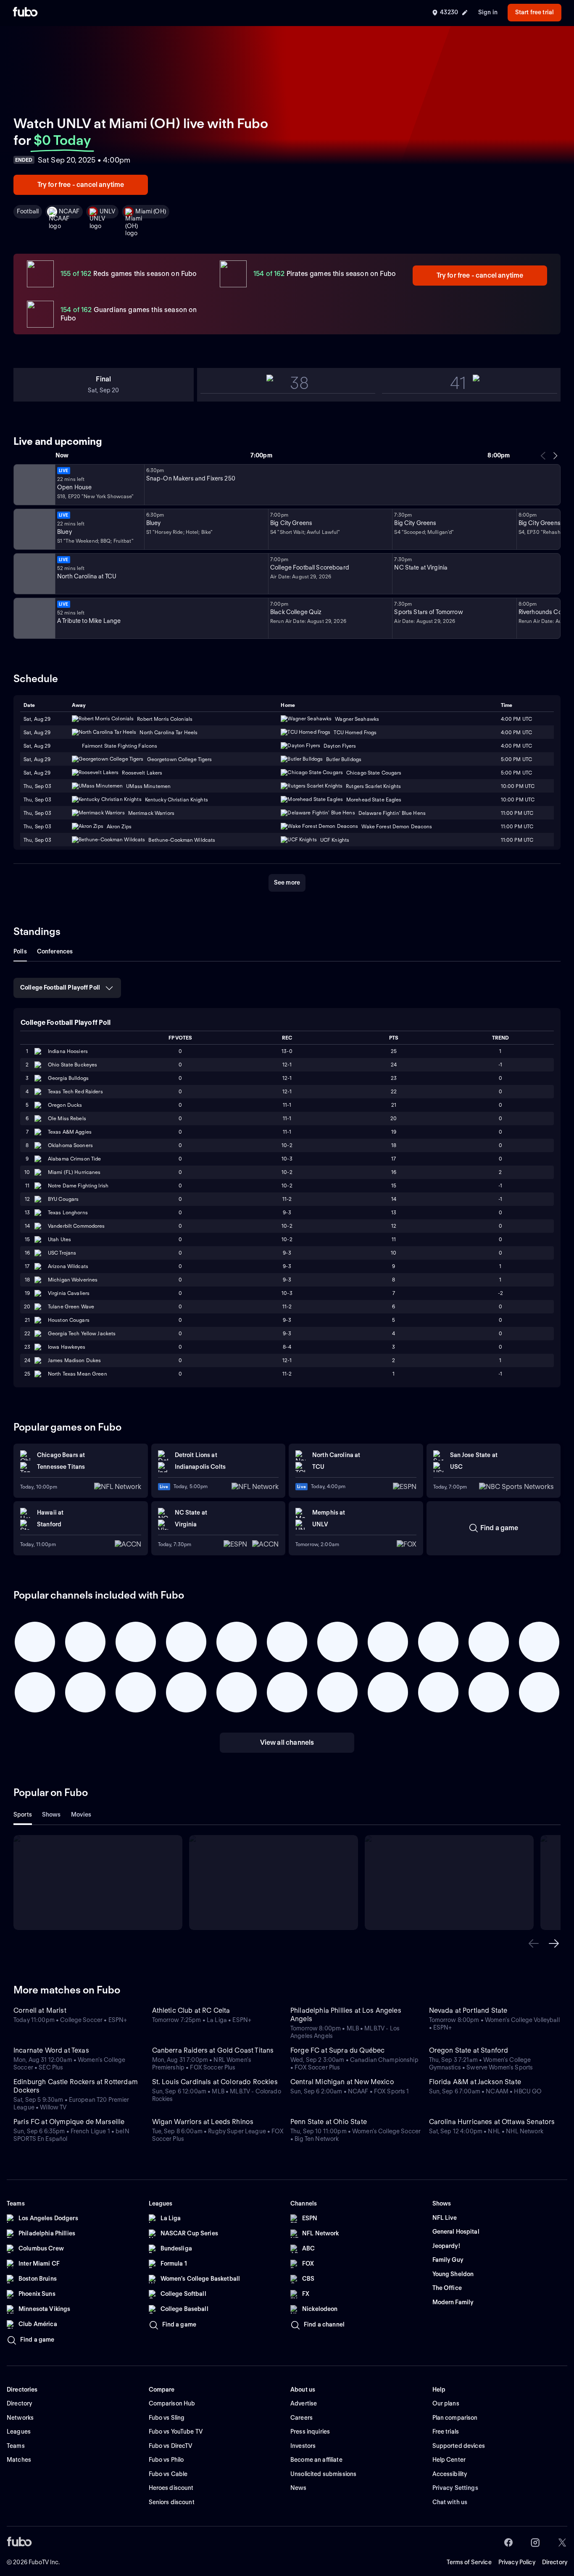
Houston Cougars (69, 1320)
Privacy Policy (517, 2562)
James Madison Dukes (74, 1360)
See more (287, 882)
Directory (555, 2562)
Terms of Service (469, 2562)
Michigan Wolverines (73, 1280)
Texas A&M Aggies (70, 1132)
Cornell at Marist (40, 2010)
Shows (51, 1814)
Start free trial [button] (535, 12)
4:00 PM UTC (516, 732)
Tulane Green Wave (71, 1306)
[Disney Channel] (34, 529)
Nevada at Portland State (468, 2010)
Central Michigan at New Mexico (342, 2082)
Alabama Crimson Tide (74, 1159)
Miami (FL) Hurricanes (74, 1172)
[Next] (555, 456)
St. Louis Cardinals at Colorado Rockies (215, 2082)
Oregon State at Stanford (469, 2050)
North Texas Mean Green (78, 1374)
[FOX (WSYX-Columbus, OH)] (34, 485)
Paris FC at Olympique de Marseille (69, 2122)
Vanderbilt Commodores (76, 1226)
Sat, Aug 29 (37, 732)
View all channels (287, 1742)
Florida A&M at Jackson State (475, 2082)
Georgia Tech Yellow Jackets (82, 1333)
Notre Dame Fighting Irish (78, 1186)
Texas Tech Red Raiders (75, 1091)
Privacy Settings (455, 2488)
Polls (20, 951)
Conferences (55, 951)
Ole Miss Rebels (67, 1118)
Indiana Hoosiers (68, 1051)
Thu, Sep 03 (37, 786)
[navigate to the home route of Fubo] (25, 13)
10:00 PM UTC (518, 786)
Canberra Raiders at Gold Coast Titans (213, 2050)
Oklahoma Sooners (70, 1145)
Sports (23, 1814)
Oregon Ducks (65, 1105)
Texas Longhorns (68, 1212)
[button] (534, 1943)
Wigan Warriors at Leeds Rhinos (203, 2122)
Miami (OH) (150, 211)
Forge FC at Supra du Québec (337, 2050)
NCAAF (69, 211)
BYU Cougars (63, 1199)
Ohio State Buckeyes (72, 1065)
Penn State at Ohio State (329, 2122)
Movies (81, 1814)
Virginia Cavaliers (69, 1293)
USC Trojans (62, 1253)
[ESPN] (34, 574)
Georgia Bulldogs (68, 1078)
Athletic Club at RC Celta (191, 2010)
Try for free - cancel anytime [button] (81, 185)
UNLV (108, 211)
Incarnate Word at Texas (51, 2050)
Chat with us (450, 2502)
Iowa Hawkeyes (67, 1347)
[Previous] (543, 456)
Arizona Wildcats (68, 1266)
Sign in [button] (488, 12)
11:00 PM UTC (517, 826)
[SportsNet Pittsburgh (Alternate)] (34, 618)
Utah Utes (59, 1239)
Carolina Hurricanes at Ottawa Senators (492, 2122)
